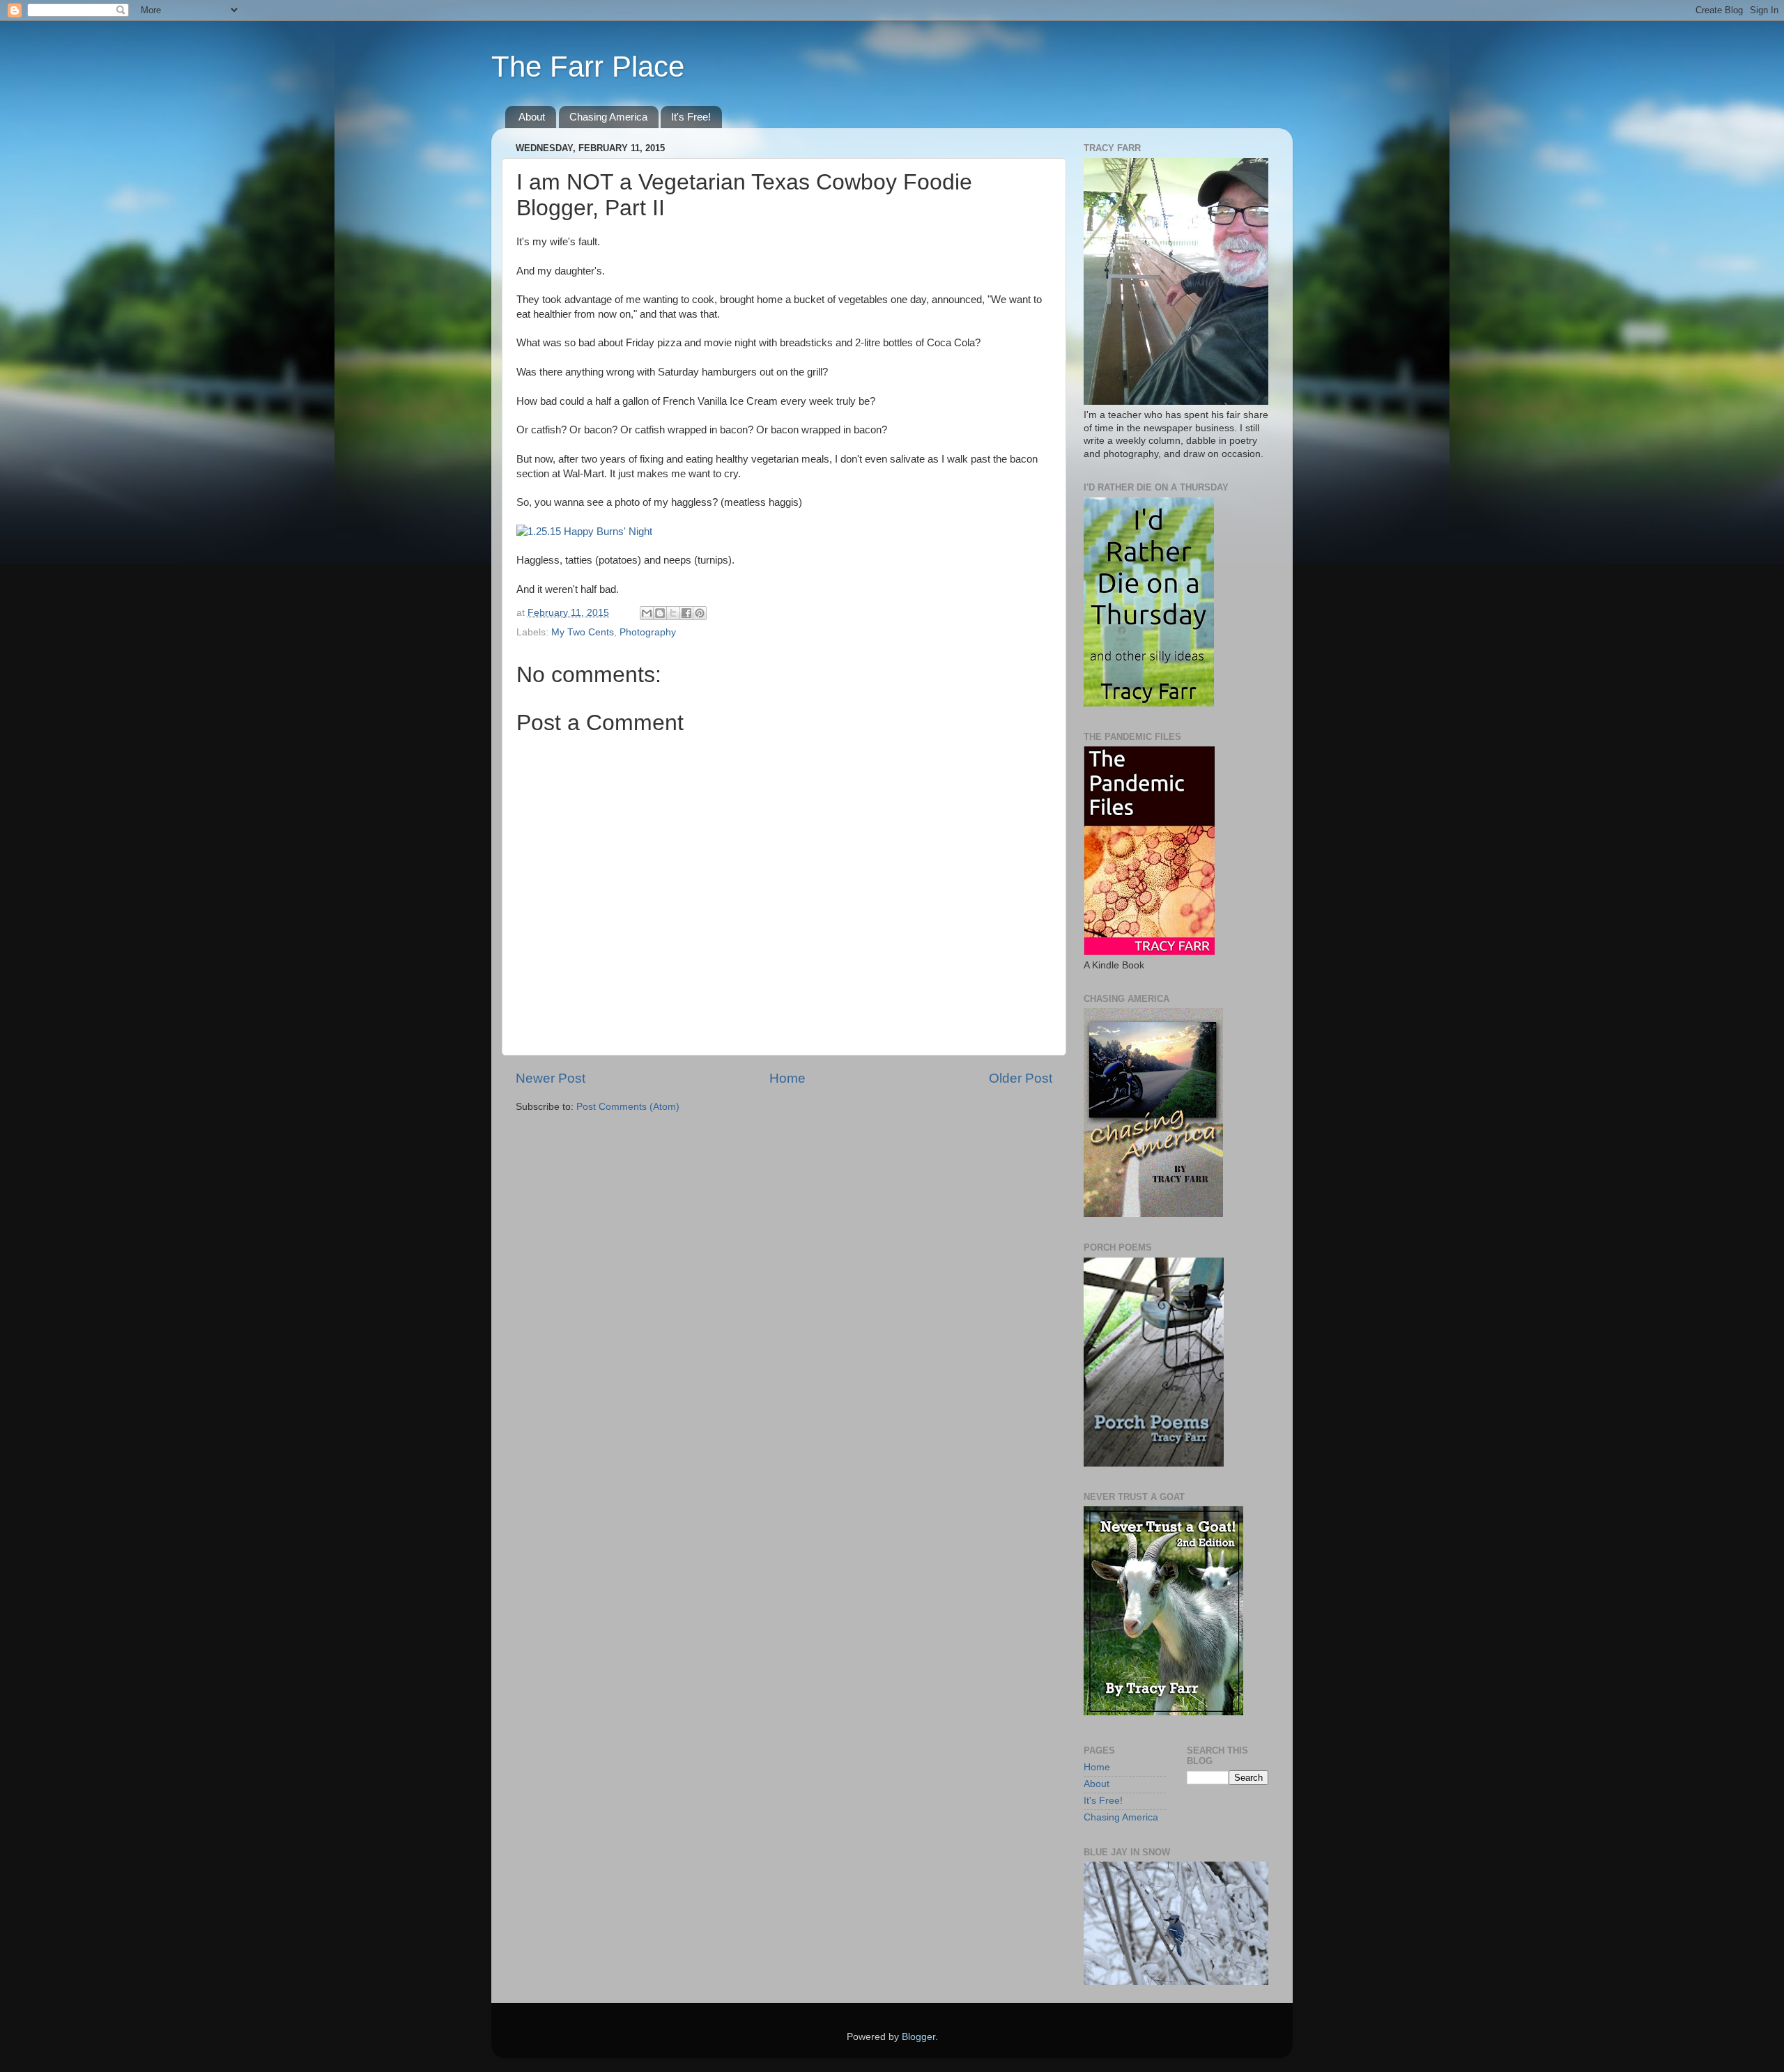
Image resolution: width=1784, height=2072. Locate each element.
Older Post (1021, 1078)
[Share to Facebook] (686, 613)
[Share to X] (673, 613)
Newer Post (551, 1078)
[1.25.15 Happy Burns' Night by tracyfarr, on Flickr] (584, 532)
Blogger (918, 2037)
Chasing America (608, 117)
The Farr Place (588, 67)
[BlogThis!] (660, 613)
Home (787, 1078)
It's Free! (691, 117)
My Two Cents (583, 632)
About (532, 117)
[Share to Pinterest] (700, 613)
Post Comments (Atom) (628, 1107)
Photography (648, 632)
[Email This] (647, 613)
